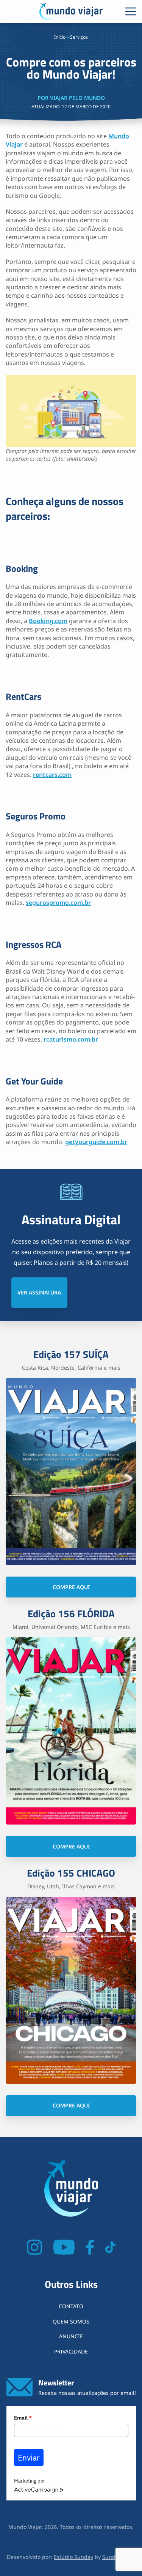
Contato (71, 2306)
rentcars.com (52, 775)
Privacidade (71, 2351)
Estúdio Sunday (73, 2557)
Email (23, 2418)
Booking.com (48, 621)
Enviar (29, 2458)
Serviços (79, 37)
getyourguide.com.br (96, 1142)
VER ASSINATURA (39, 1292)
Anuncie (71, 2336)
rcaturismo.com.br (71, 1039)
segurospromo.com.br (58, 903)
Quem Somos (71, 2321)
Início (60, 37)
